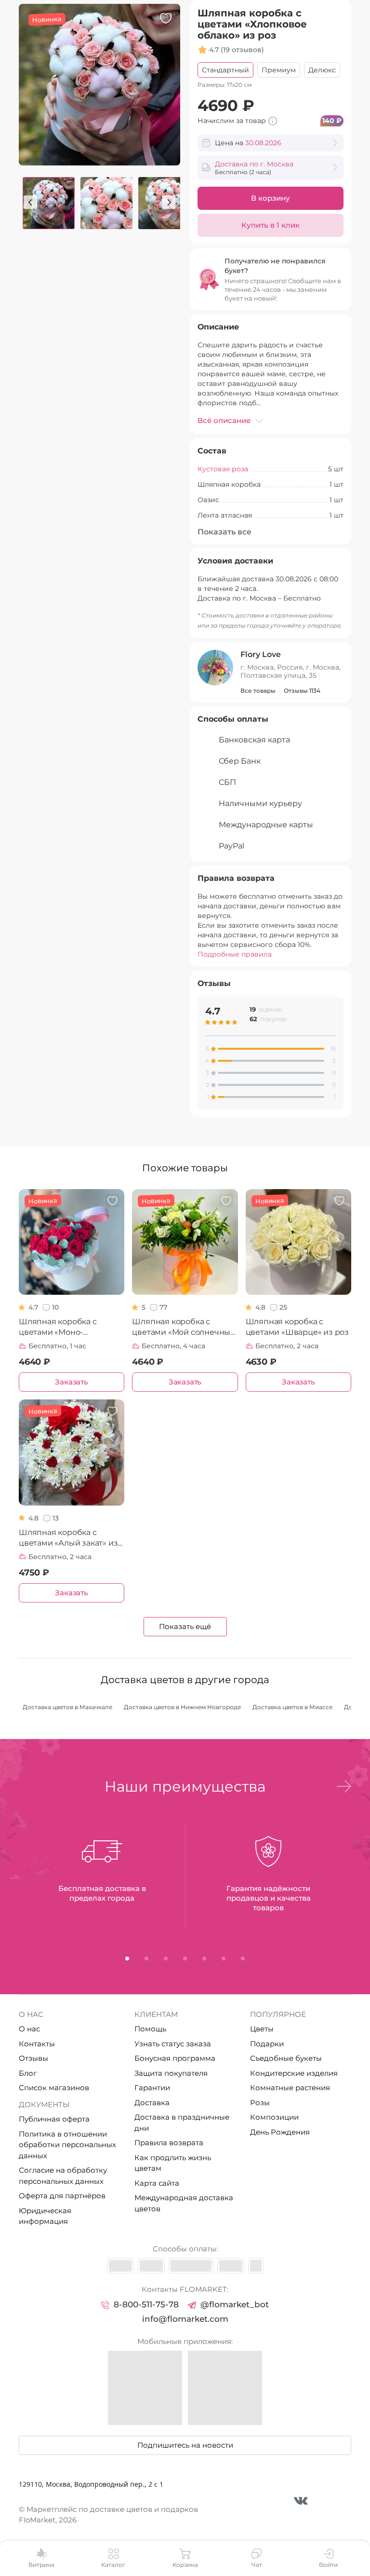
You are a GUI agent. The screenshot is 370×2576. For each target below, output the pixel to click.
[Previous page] (30, 202)
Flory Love (261, 654)
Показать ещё (185, 1626)
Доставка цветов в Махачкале (67, 1707)
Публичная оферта (54, 2119)
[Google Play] (225, 2388)
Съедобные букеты (286, 2058)
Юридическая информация (45, 2216)
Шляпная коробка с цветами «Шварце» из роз (297, 1327)
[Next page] (169, 202)
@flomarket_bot (235, 2304)
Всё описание (224, 420)
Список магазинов (54, 2088)
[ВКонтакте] (301, 2501)
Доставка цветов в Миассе (292, 1707)
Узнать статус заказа (173, 2044)
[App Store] (145, 2388)
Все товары (258, 691)
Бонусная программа (175, 2058)
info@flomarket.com (185, 2319)
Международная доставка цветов (184, 2203)
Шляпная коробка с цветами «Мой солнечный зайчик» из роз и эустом (184, 1327)
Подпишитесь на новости (185, 2445)
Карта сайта (157, 2183)
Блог (28, 2073)
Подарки (267, 2044)
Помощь (150, 2029)
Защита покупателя (171, 2073)
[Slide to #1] (49, 203)
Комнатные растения (290, 2088)
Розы (260, 2103)
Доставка (152, 2103)
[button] (344, 1786)
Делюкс (322, 70)
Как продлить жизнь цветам (173, 2163)
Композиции (274, 2117)
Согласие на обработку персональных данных (63, 2176)
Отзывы (33, 2058)
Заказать (71, 1382)
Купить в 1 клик (271, 225)
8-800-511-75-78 (146, 2304)
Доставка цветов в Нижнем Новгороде (182, 1707)
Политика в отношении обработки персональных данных (67, 2145)
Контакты (37, 2044)
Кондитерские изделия (294, 2073)
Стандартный (225, 70)
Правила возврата (169, 2143)
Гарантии (152, 2088)
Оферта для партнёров (62, 2196)
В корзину (271, 198)
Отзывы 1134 (302, 691)
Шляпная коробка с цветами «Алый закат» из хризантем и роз (68, 1538)
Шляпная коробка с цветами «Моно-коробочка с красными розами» (64, 1327)
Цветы (262, 2029)
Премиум (279, 70)
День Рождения (280, 2132)
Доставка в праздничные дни (182, 2123)
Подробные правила (235, 954)
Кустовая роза (223, 469)
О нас (29, 2029)
